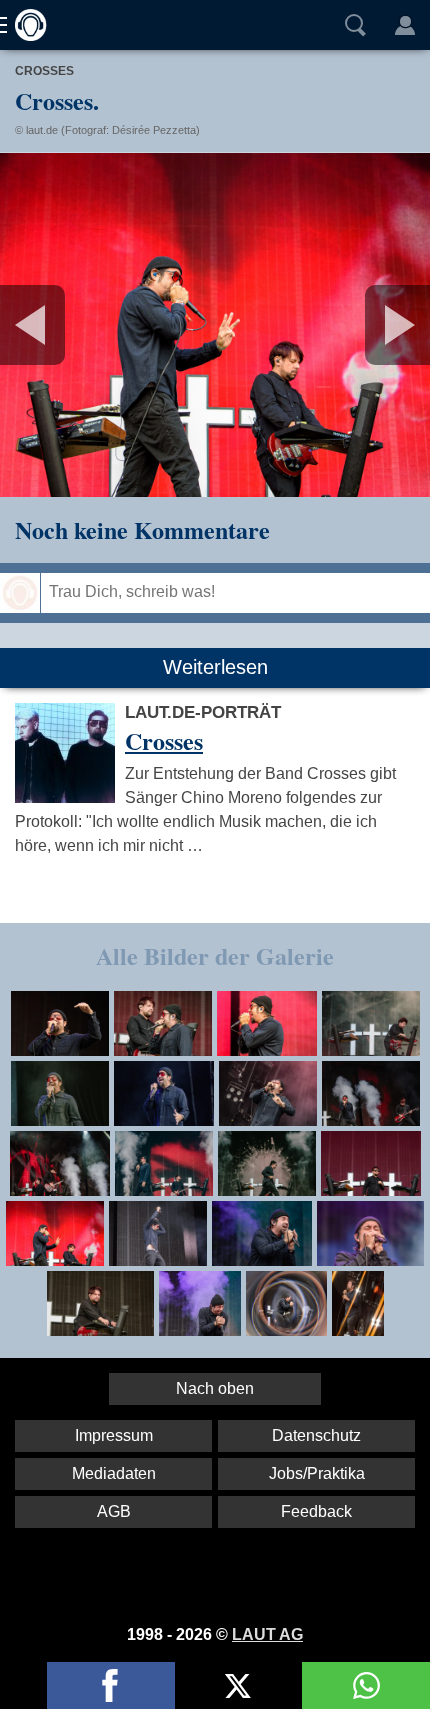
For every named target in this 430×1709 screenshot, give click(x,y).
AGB (114, 1511)
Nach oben (215, 1388)
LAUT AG (267, 1634)
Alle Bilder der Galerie (215, 955)
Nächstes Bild (215, 325)
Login (405, 25)
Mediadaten (114, 1473)
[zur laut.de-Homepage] (25, 25)
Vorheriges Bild (71, 325)
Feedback (316, 1511)
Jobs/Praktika (317, 1473)
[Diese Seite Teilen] (111, 1685)
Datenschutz (316, 1435)
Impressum (114, 1435)
